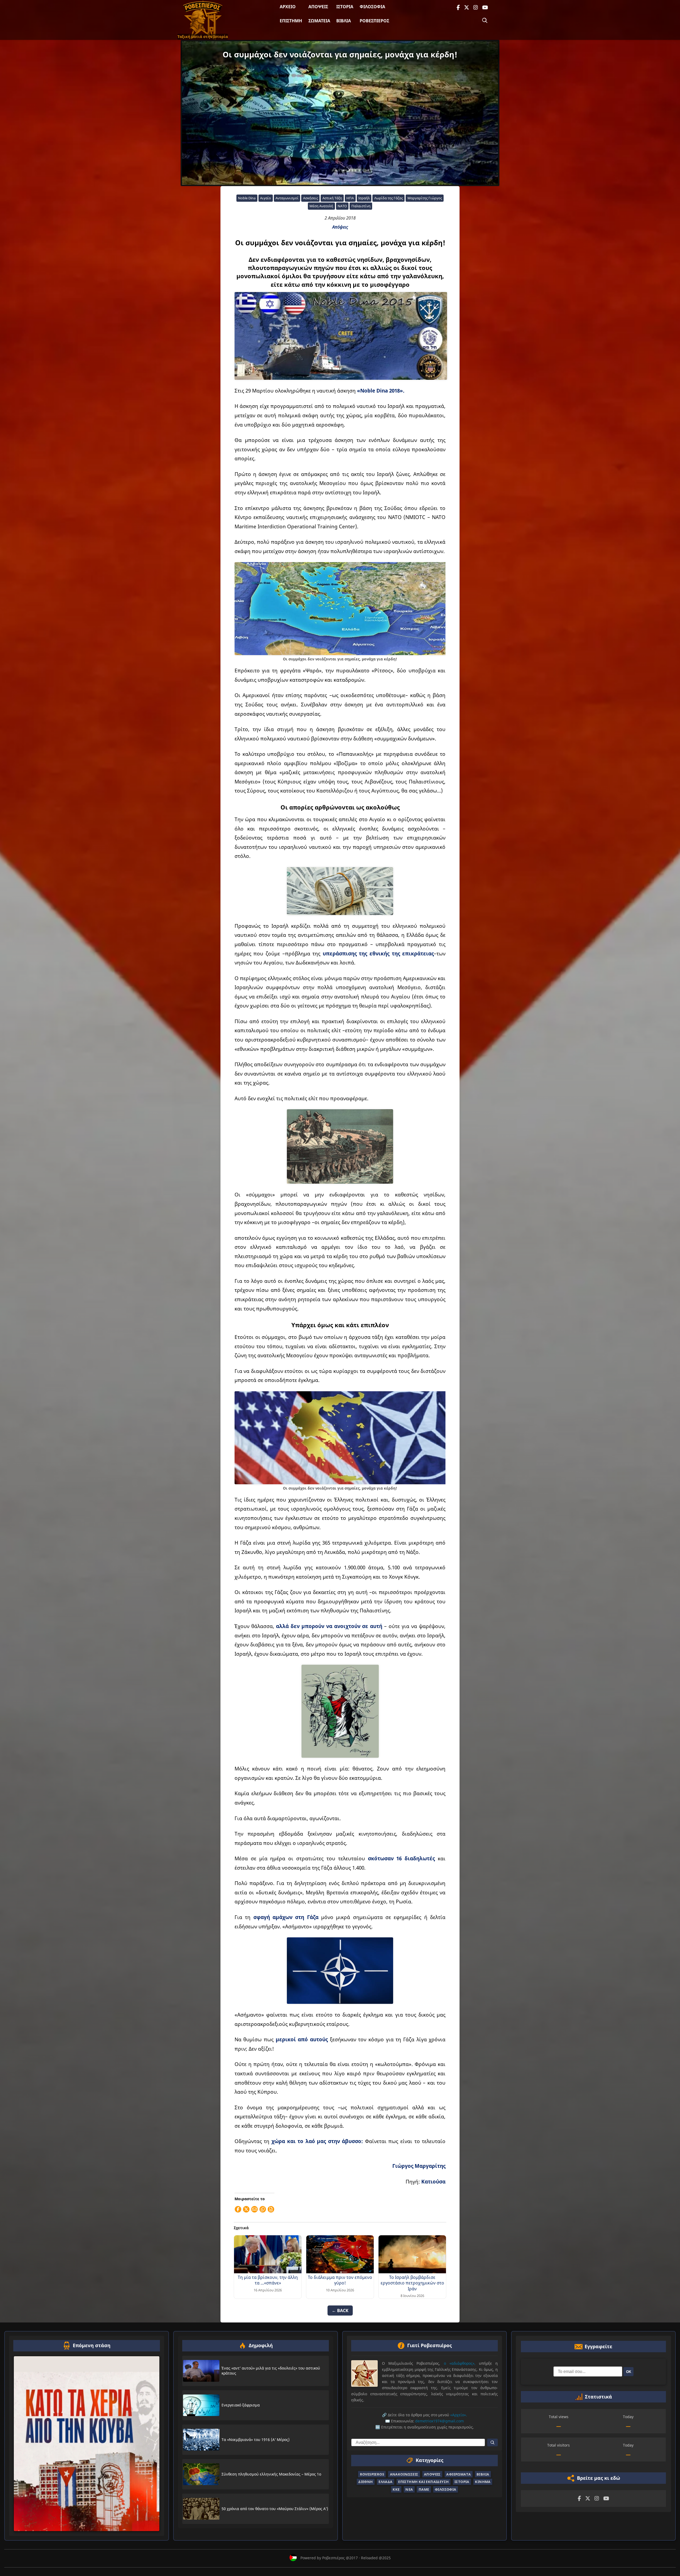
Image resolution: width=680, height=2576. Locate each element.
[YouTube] (485, 8)
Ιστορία (345, 7)
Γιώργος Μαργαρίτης (419, 2166)
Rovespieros (372, 2474)
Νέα (409, 2489)
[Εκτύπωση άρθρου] (271, 2209)
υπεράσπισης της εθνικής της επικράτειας (378, 953)
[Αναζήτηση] (485, 20)
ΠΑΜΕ (424, 2489)
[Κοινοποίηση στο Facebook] (238, 2209)
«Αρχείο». (459, 2415)
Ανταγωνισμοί (287, 198)
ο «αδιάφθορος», (460, 2363)
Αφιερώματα (458, 2474)
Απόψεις (318, 7)
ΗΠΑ (350, 198)
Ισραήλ (364, 198)
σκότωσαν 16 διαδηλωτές (401, 1858)
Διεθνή (365, 2482)
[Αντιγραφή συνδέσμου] (263, 2209)
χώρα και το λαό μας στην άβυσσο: (317, 2141)
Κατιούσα (433, 2181)
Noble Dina (247, 198)
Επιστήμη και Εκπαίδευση (423, 2482)
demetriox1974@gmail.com (439, 2421)
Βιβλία (344, 21)
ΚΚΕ (396, 2489)
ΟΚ (629, 2372)
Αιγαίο (265, 198)
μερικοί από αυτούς (302, 2039)
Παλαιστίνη (361, 206)
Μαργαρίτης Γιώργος (425, 198)
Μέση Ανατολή (321, 206)
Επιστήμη (291, 21)
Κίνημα (483, 2482)
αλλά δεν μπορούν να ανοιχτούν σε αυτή (329, 1626)
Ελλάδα (385, 2482)
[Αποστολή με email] (254, 2209)
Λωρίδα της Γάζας (389, 198)
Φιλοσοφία (372, 7)
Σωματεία (319, 21)
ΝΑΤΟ (342, 206)
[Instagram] (476, 8)
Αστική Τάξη (332, 198)
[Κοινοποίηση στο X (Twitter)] (246, 2209)
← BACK (340, 2311)
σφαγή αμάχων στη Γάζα (286, 1917)
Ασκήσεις (311, 198)
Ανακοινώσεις (404, 2474)
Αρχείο (288, 7)
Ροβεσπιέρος (374, 21)
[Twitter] (467, 8)
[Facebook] (458, 8)
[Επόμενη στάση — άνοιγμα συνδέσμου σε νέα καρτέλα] (87, 2444)
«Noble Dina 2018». (381, 391)
